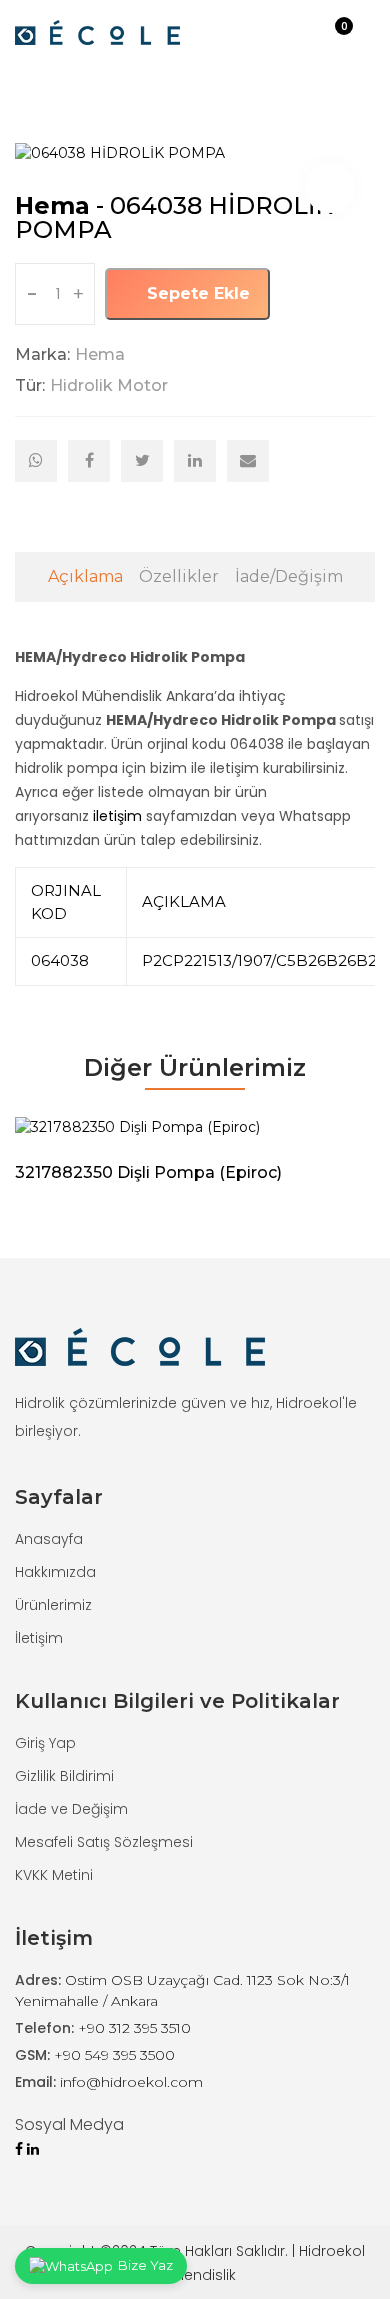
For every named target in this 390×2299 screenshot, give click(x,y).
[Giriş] (313, 32)
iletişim (117, 816)
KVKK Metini (54, 1875)
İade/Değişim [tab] (289, 576)
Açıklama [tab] (85, 576)
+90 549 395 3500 (114, 2055)
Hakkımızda (55, 1572)
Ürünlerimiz (53, 1605)
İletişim (39, 1638)
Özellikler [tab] (179, 576)
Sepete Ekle (196, 293)
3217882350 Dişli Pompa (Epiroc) (148, 1172)
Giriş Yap (45, 1743)
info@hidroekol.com (131, 2082)
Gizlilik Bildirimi (64, 1776)
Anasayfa (49, 1539)
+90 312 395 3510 (134, 2028)
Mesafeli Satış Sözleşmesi (104, 1842)
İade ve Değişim (71, 1809)
